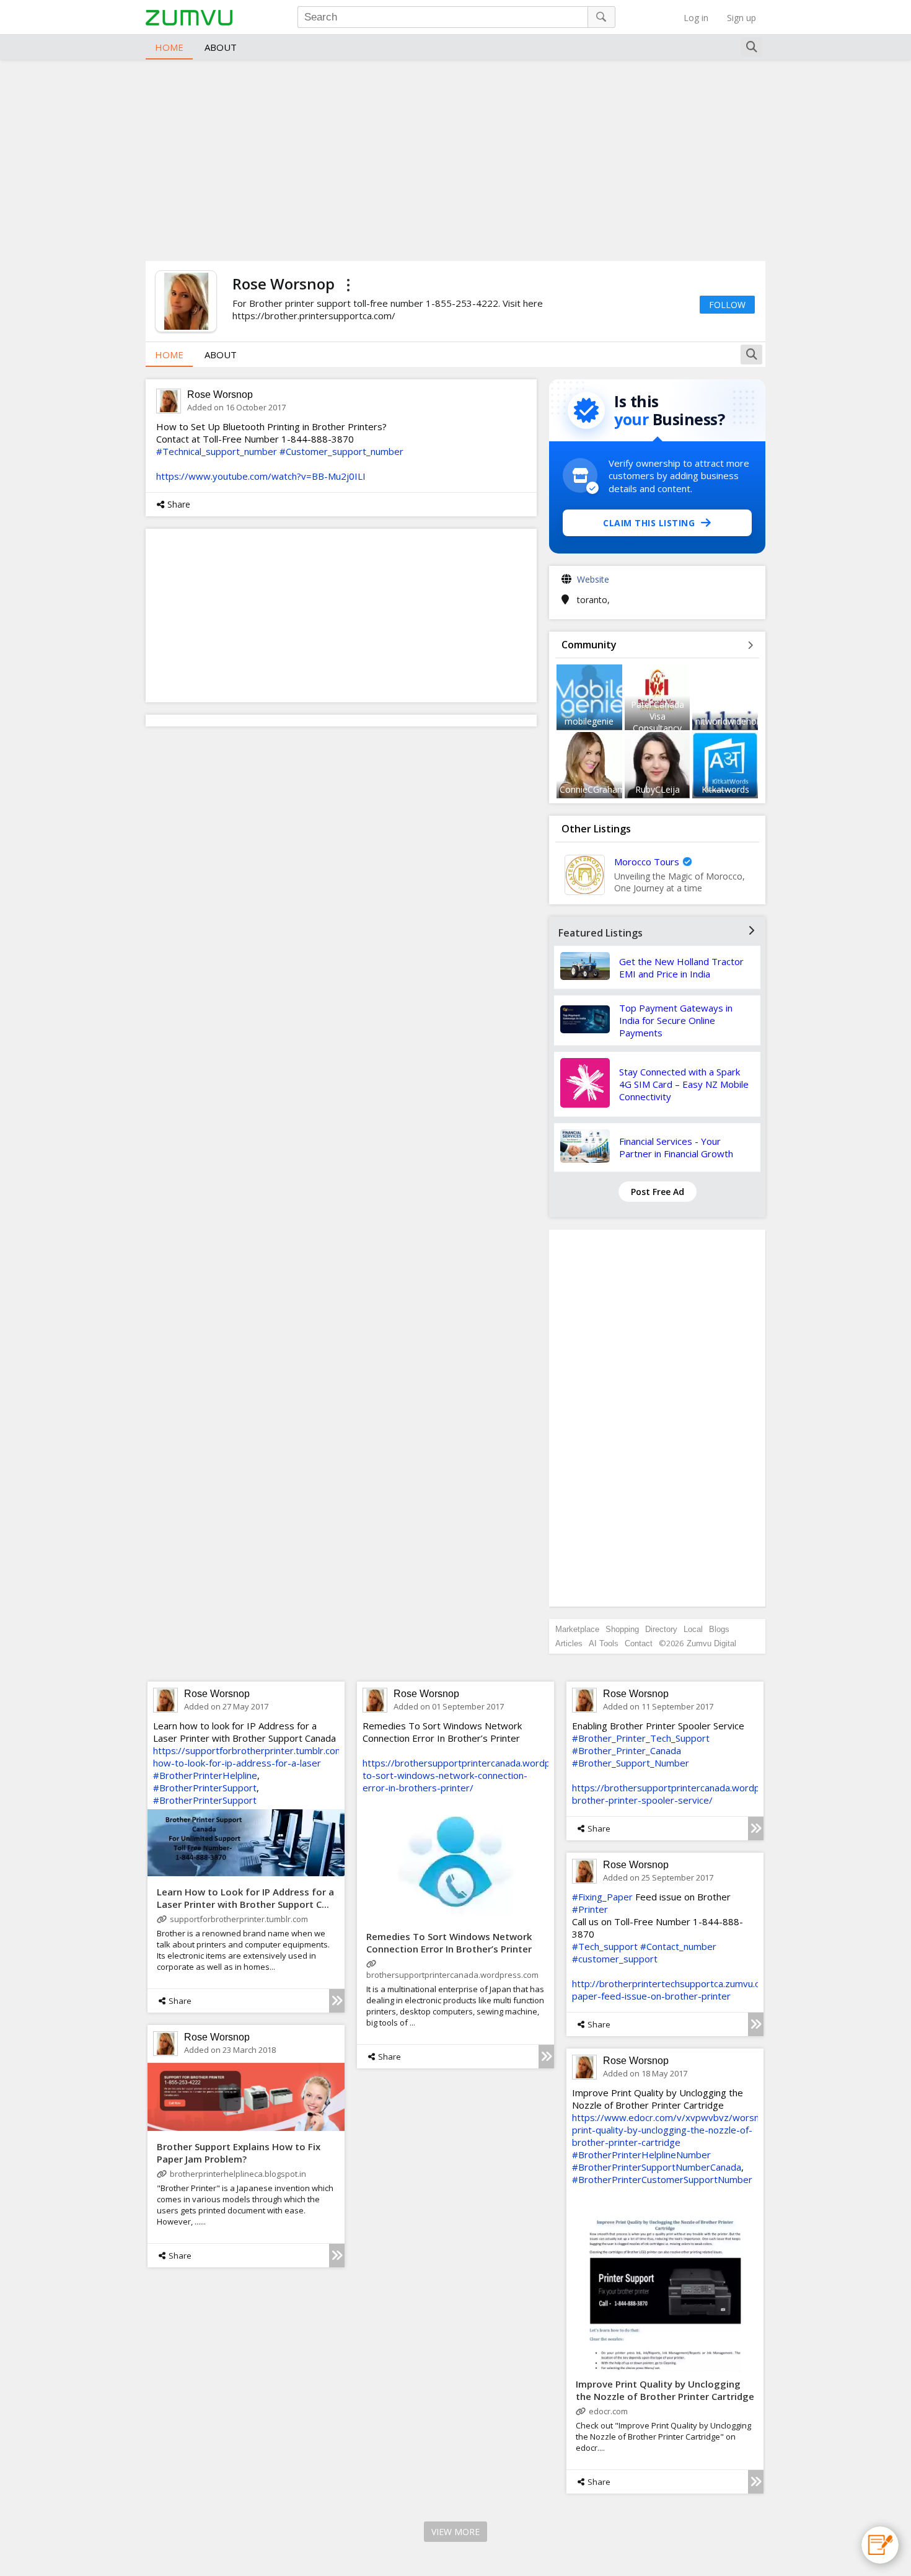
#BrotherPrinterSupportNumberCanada (657, 2167)
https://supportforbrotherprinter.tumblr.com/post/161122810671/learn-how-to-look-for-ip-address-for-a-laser (310, 1757)
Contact (639, 1643)
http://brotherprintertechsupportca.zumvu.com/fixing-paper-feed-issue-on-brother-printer (688, 1990)
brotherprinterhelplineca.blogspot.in (238, 2174)
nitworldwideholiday (735, 721)
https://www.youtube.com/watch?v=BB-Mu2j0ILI (261, 476)
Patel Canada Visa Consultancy (658, 716)
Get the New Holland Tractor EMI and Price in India (681, 968)
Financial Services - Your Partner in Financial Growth (676, 1147)
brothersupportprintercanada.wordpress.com (452, 1975)
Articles (569, 1643)
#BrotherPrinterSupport (205, 1788)
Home (169, 47)
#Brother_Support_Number (631, 1763)
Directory (661, 1629)
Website (593, 579)
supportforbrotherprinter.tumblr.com (239, 1919)
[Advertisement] (455, 159)
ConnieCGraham (592, 789)
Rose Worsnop (220, 395)
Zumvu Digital (711, 1643)
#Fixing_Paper (602, 1897)
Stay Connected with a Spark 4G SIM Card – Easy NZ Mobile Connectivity (684, 1084)
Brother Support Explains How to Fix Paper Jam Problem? (239, 2153)
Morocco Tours (647, 862)
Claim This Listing (649, 523)
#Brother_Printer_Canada (627, 1750)
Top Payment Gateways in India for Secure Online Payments (676, 1020)
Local (693, 1629)
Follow (727, 305)
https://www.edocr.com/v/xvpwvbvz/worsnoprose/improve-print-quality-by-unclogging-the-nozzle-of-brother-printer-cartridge (702, 2130)
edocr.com (608, 2411)
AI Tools (604, 1643)
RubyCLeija (658, 789)
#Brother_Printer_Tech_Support (641, 1738)
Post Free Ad (658, 1192)
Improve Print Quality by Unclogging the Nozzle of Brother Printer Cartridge (665, 2390)
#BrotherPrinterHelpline (205, 1775)
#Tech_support (605, 1946)
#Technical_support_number (217, 451)
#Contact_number (678, 1946)
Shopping (622, 1629)
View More (455, 2532)
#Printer (590, 1909)
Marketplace (577, 1629)
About (221, 47)
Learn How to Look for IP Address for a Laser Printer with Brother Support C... (245, 1898)
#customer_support (615, 1959)
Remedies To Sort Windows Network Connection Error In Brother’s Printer (449, 1943)
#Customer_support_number (341, 451)
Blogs (719, 1629)
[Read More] (337, 2001)
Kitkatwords (725, 789)
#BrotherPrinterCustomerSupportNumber (662, 2179)
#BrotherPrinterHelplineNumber (641, 2155)
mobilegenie (589, 721)
